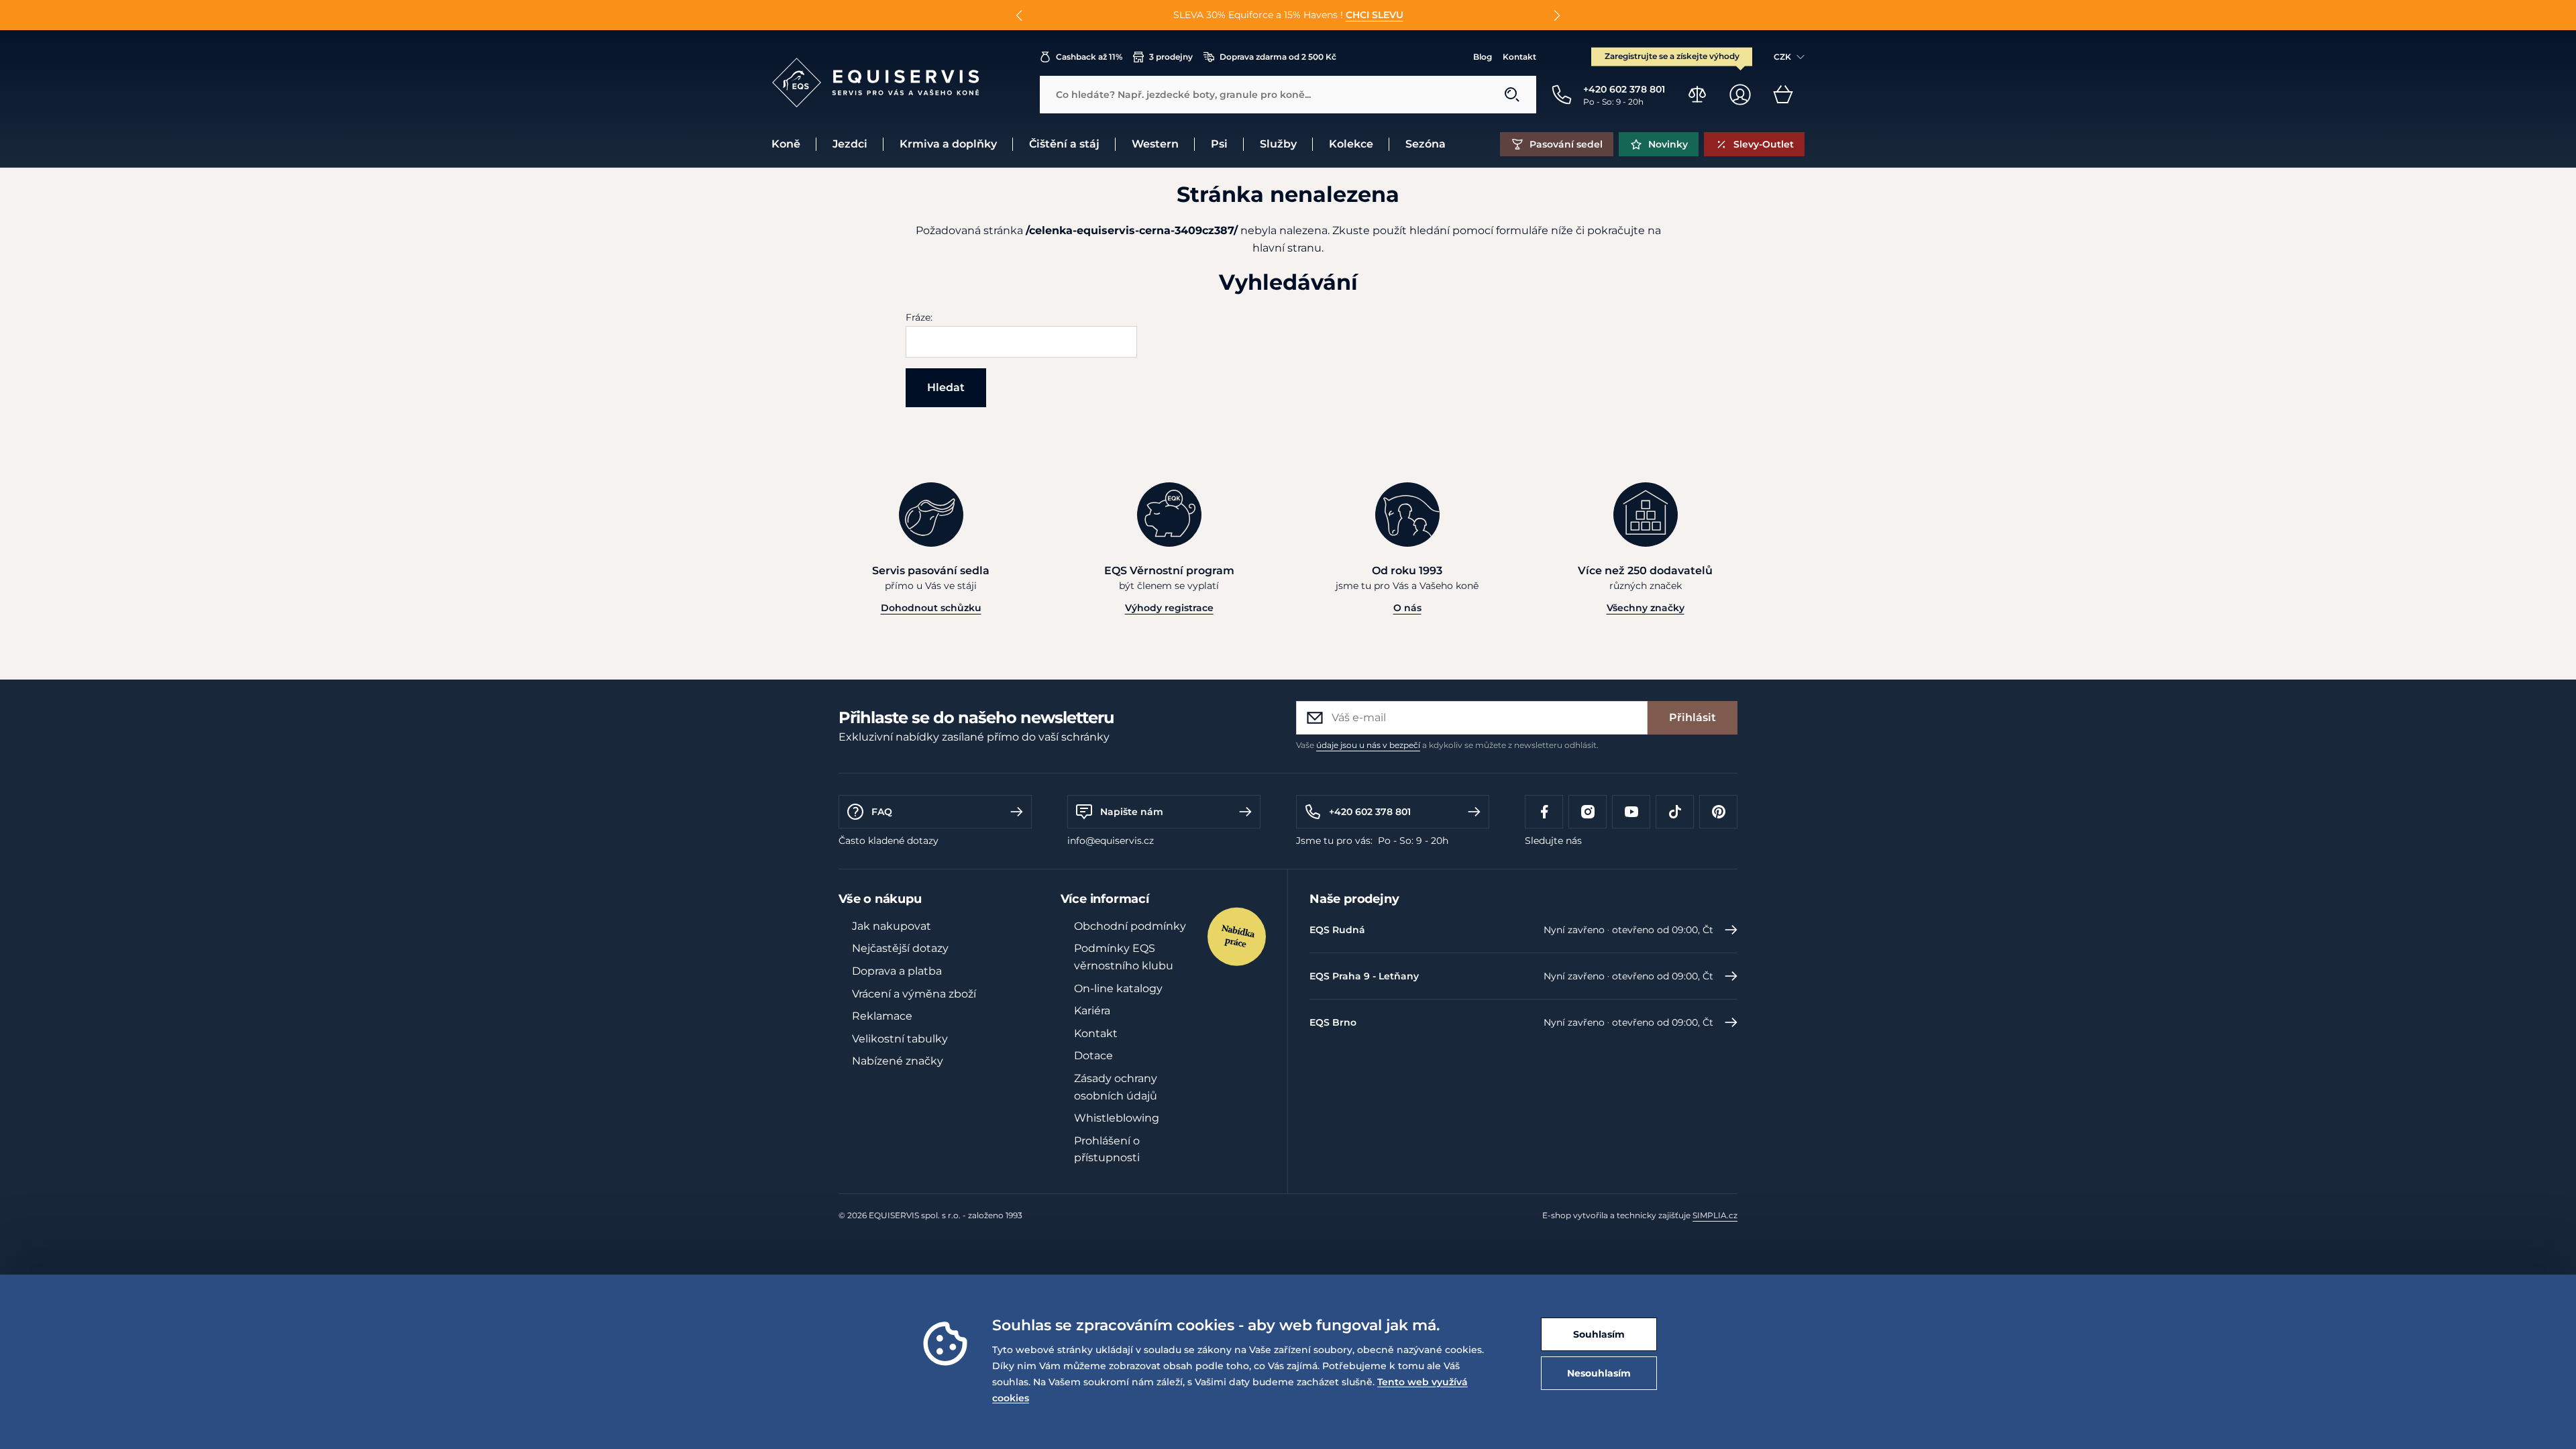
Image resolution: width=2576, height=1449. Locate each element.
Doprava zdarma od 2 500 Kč (1278, 57)
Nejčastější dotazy (900, 948)
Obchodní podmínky (1130, 926)
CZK (1782, 57)
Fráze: (919, 317)
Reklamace (882, 1016)
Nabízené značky (898, 1061)
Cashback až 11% (1089, 57)
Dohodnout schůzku (931, 608)
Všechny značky (1646, 608)
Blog (1483, 57)
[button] (1019, 15)
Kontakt (1519, 57)
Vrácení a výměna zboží (914, 994)
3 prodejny (1171, 57)
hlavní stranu (1287, 248)
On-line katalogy (1118, 988)
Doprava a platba (897, 971)
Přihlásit (1693, 717)
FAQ (882, 812)
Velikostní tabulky (900, 1039)
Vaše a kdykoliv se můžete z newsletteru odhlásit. (1447, 745)
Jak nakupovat (892, 926)
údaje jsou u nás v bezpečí (1368, 745)
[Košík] (1783, 95)
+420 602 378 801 (1370, 812)
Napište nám (1132, 812)
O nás (1407, 608)
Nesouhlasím (1599, 1373)
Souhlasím (1599, 1334)
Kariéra (1092, 1011)
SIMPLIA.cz (1715, 1215)
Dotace (1093, 1056)
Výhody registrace (1169, 608)
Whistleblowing (1117, 1118)
